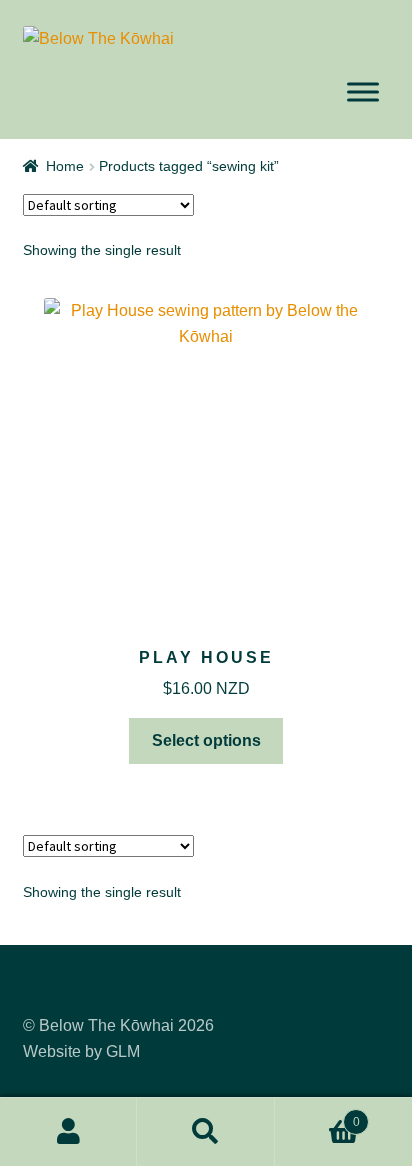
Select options (206, 740)
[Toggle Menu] (363, 92)
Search (205, 1132)
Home (65, 166)
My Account (68, 1132)
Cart (317, 1115)
